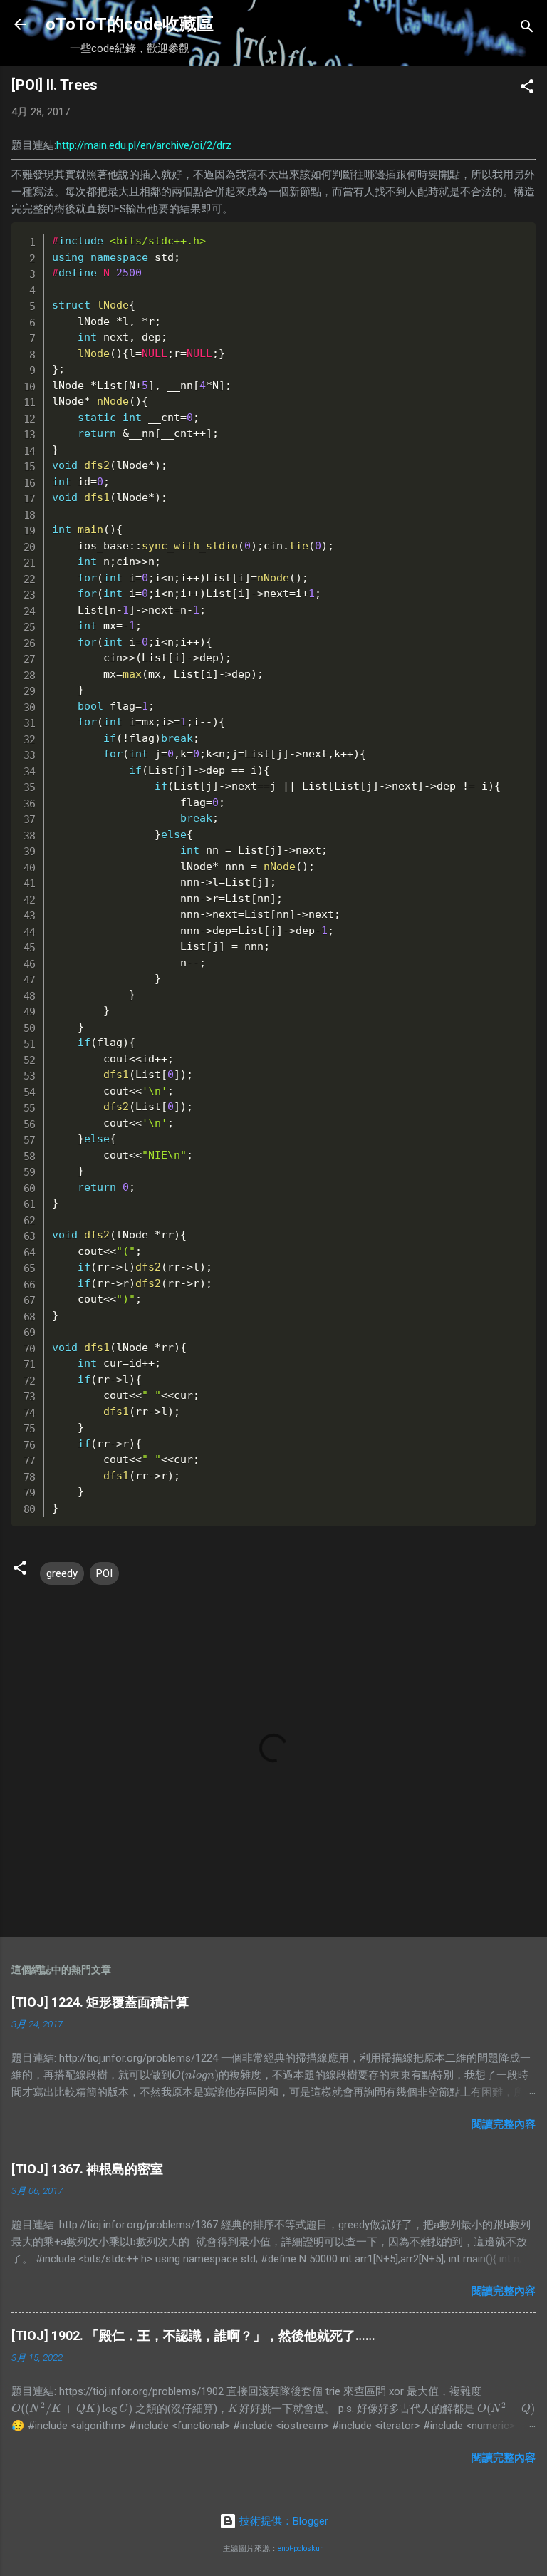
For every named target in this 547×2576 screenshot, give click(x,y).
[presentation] (195, 2075)
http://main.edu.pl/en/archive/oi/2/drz (144, 145)
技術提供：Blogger (282, 2521)
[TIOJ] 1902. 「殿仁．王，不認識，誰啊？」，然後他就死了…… (193, 2336)
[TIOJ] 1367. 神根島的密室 (87, 2169)
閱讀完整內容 (504, 2124)
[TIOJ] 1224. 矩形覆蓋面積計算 (100, 2002)
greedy (62, 1573)
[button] (527, 89)
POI (104, 1573)
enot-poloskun (301, 2549)
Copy (495, 235)
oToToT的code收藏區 (130, 24)
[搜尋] (527, 29)
